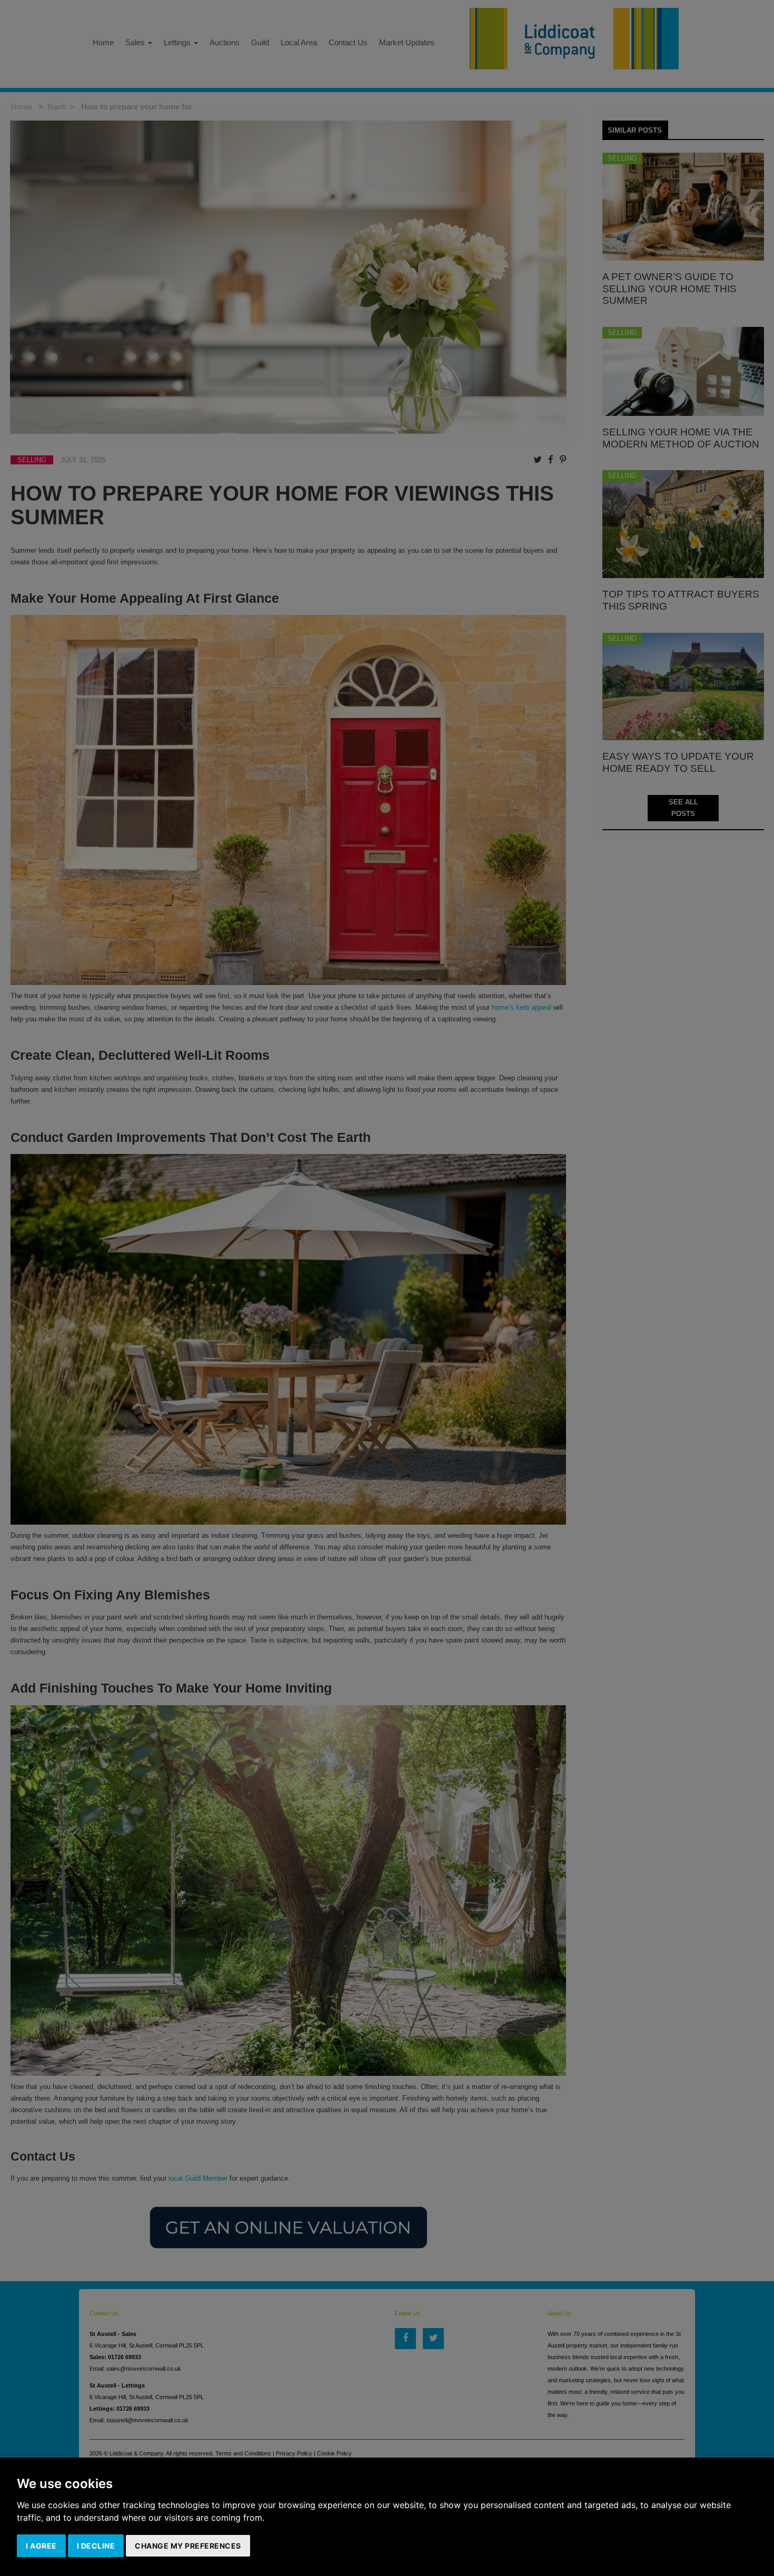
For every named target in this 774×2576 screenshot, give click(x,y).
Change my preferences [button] (188, 2546)
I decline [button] (96, 2546)
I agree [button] (41, 2546)
